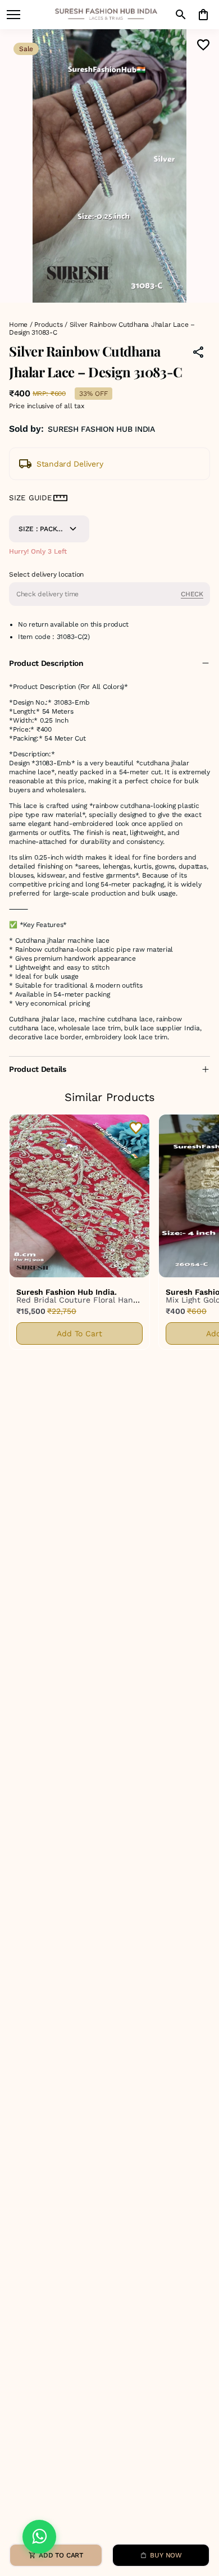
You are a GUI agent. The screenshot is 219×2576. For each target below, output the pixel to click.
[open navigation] (13, 15)
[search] (181, 15)
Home (18, 325)
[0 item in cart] (203, 15)
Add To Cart (79, 1333)
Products (48, 325)
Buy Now (166, 2555)
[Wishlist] (203, 45)
